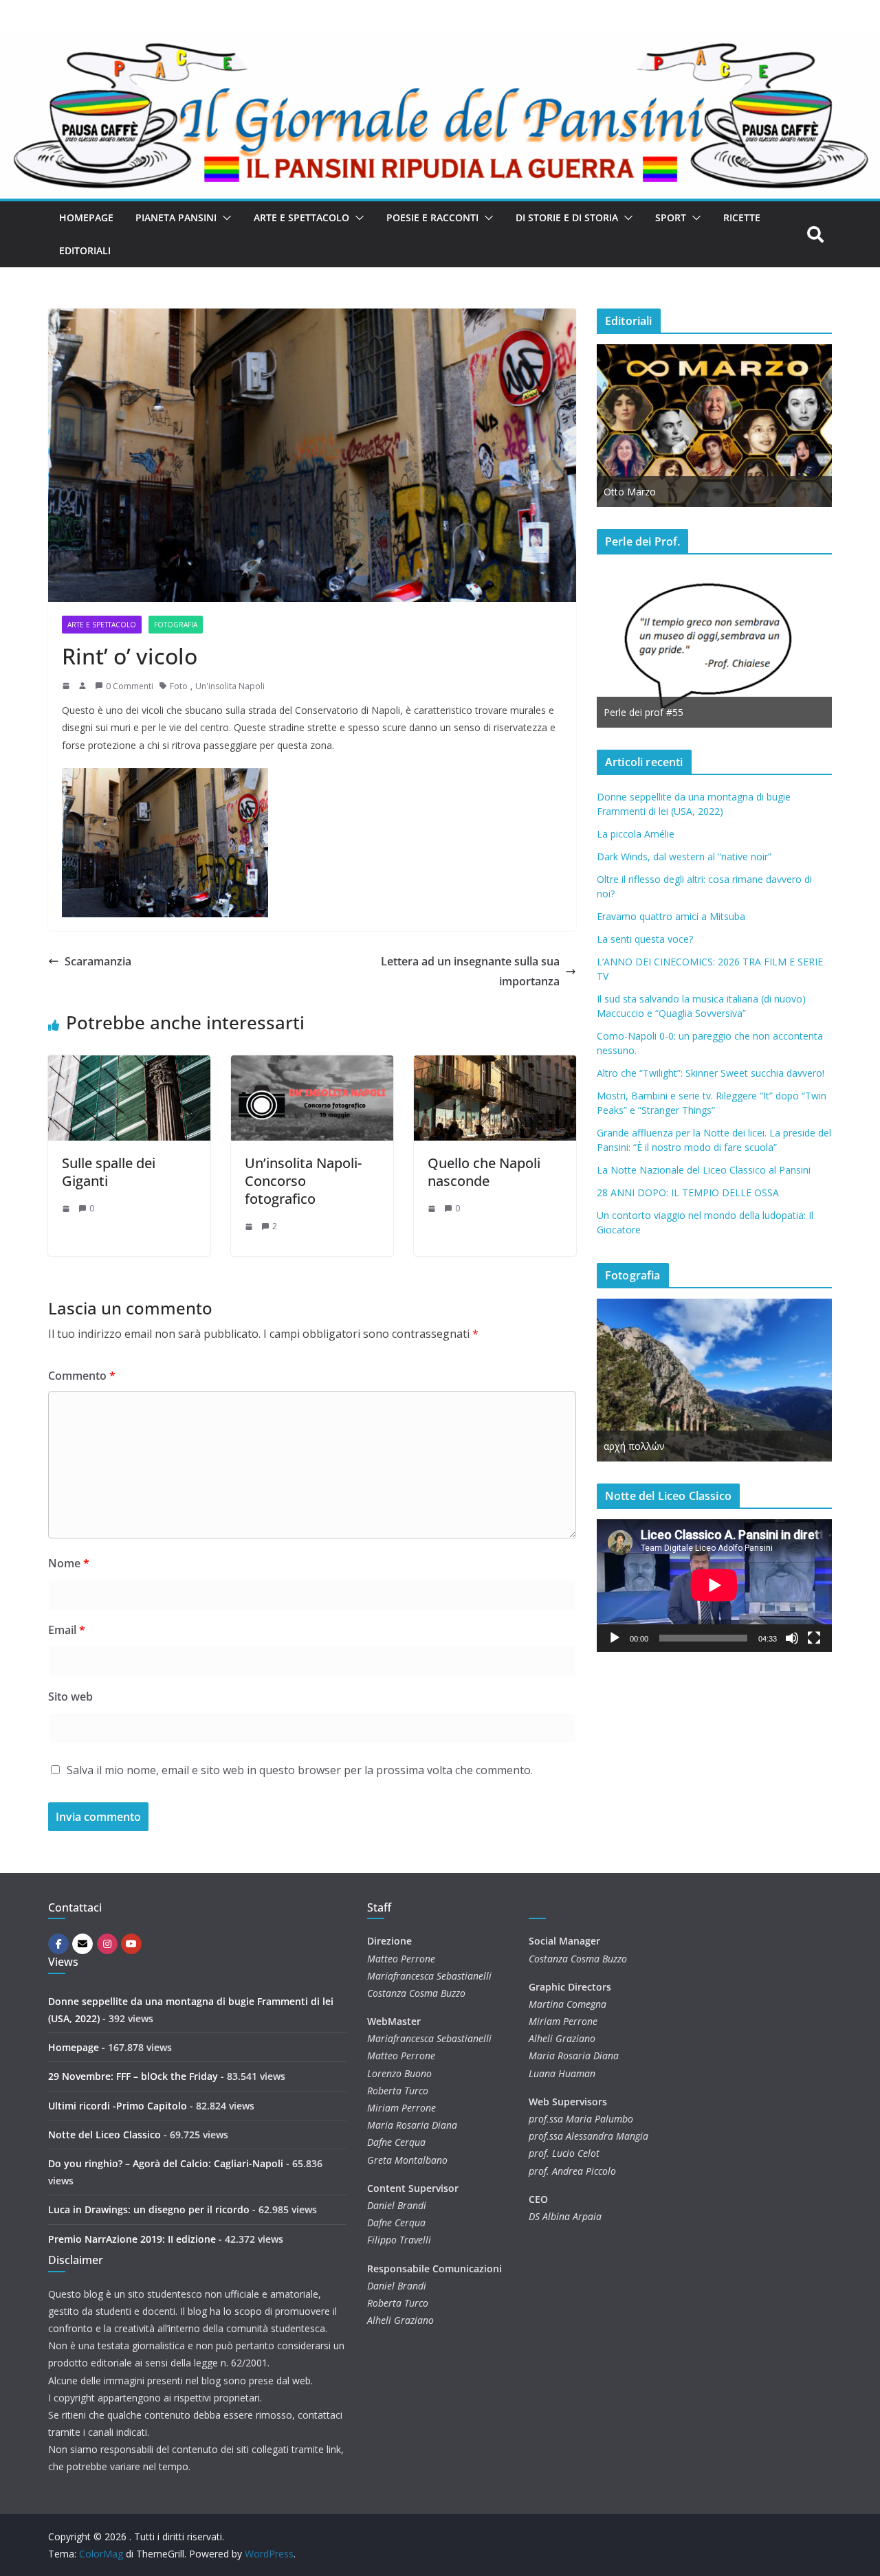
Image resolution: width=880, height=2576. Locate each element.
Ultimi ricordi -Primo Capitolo (118, 2106)
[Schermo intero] (814, 1638)
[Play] (615, 1638)
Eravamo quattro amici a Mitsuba (671, 916)
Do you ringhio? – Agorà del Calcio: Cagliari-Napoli (166, 2163)
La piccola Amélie (636, 834)
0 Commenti (130, 686)
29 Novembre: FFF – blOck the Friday (133, 2076)
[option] (714, 426)
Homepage (86, 217)
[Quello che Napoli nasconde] (495, 1065)
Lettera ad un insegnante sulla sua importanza (470, 971)
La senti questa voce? (645, 939)
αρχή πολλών (634, 1446)
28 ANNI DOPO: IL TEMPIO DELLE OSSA (688, 1192)
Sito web (70, 1696)
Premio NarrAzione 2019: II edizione (132, 2239)
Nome (69, 1563)
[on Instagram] (107, 1944)
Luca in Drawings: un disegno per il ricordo (149, 2209)
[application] (714, 1585)
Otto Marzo (630, 492)
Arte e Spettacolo (301, 217)
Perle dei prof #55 (643, 712)
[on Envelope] (82, 1944)
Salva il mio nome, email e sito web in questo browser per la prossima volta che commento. (300, 1770)
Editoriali (85, 250)
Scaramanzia (98, 961)
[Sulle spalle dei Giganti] (129, 1065)
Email (67, 1630)
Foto (179, 686)
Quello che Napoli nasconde (484, 1172)
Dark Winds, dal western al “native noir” (684, 856)
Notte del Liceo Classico (104, 2135)
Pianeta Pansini (176, 217)
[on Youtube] (131, 1944)
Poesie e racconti (432, 217)
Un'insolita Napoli (230, 686)
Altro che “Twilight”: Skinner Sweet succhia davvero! (711, 1073)
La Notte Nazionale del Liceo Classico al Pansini (704, 1170)
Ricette (742, 217)
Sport (671, 217)
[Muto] (792, 1638)
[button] (224, 218)
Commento (82, 1376)
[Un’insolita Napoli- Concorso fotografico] (312, 1065)
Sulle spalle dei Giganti (109, 1172)
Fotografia (176, 625)
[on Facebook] (58, 1944)
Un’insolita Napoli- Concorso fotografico (303, 1181)
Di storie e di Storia (567, 217)
